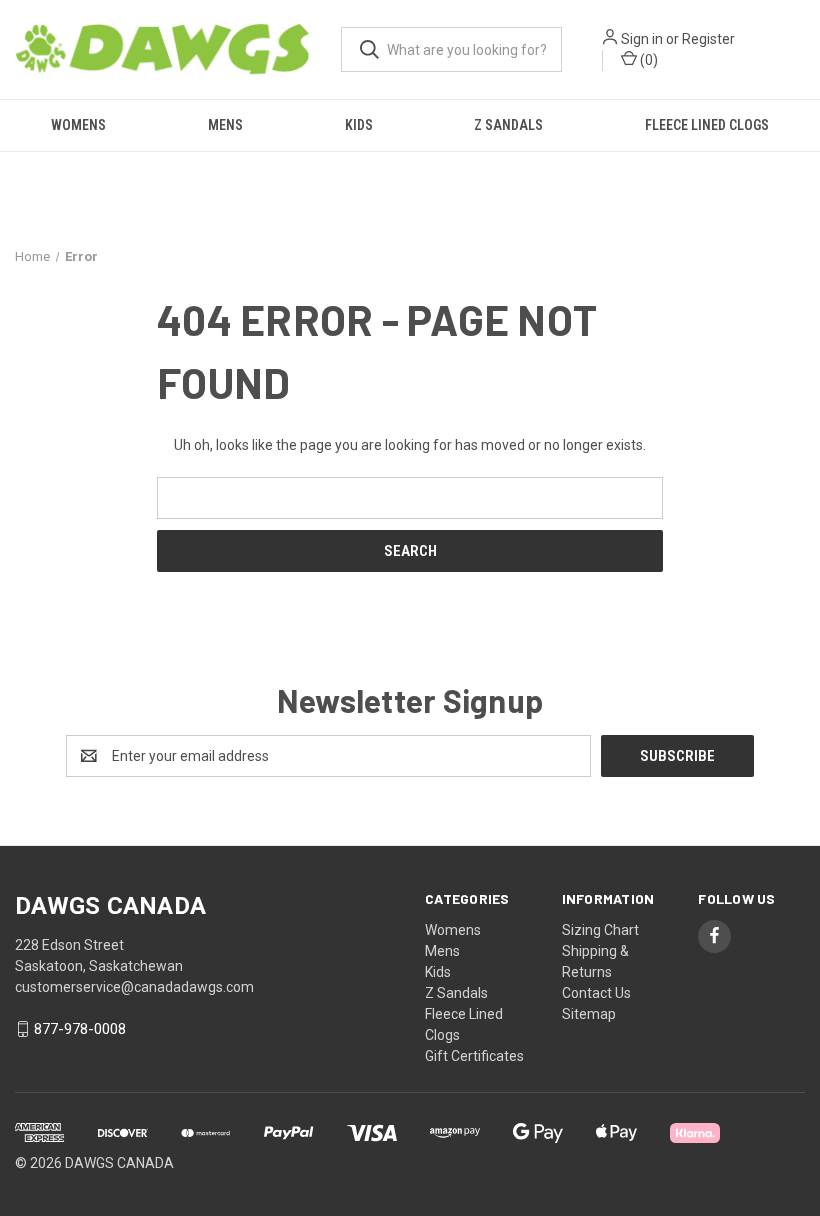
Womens (78, 125)
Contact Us (596, 993)
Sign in (642, 39)
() (647, 60)
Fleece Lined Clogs (707, 125)
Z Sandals (508, 125)
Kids (359, 125)
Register (708, 39)
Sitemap (589, 1014)
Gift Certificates (474, 1056)
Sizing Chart (600, 930)
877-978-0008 (80, 1029)
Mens (225, 125)
